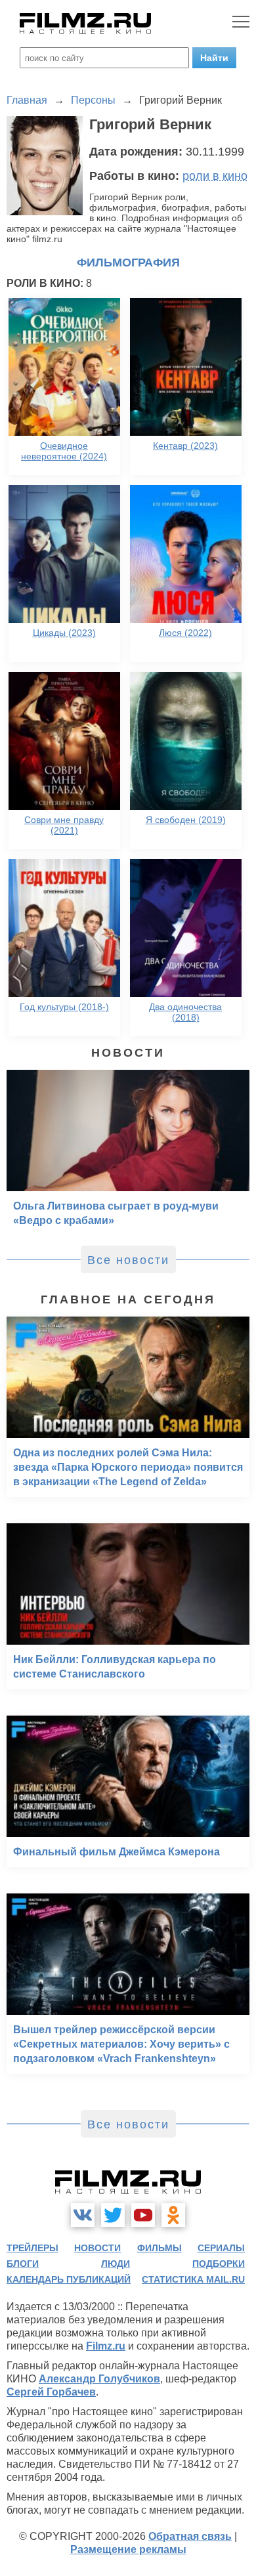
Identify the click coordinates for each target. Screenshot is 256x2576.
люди (116, 2264)
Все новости (128, 1260)
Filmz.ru (106, 2346)
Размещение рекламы (128, 2549)
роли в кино (215, 176)
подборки (219, 2264)
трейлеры (32, 2248)
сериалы (221, 2248)
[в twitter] (113, 2215)
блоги (23, 2264)
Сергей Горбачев (51, 2392)
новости (97, 2248)
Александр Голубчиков (99, 2379)
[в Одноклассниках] (173, 2215)
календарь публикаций (69, 2279)
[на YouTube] (143, 2215)
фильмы (160, 2248)
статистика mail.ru (193, 2279)
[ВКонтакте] (83, 2215)
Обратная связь (190, 2536)
